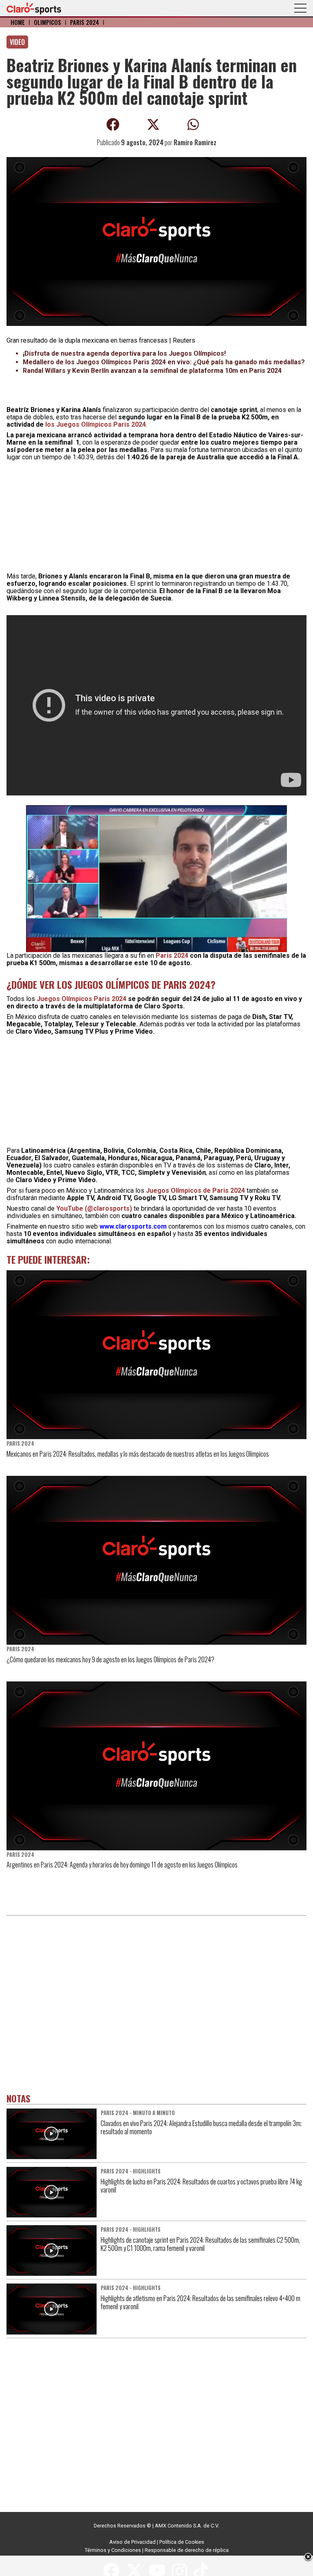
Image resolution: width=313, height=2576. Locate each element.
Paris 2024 (85, 22)
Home (18, 22)
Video (17, 42)
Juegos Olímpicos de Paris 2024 (195, 1191)
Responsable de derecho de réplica (187, 2550)
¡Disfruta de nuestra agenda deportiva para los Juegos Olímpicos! (124, 353)
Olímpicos (47, 22)
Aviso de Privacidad (132, 2542)
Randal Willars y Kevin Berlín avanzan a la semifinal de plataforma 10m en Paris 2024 (152, 371)
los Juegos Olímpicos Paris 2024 (96, 424)
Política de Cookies (182, 2542)
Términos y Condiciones (113, 2550)
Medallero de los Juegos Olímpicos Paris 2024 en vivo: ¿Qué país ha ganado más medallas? (164, 362)
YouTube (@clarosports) (94, 1208)
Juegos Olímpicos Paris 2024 (82, 999)
